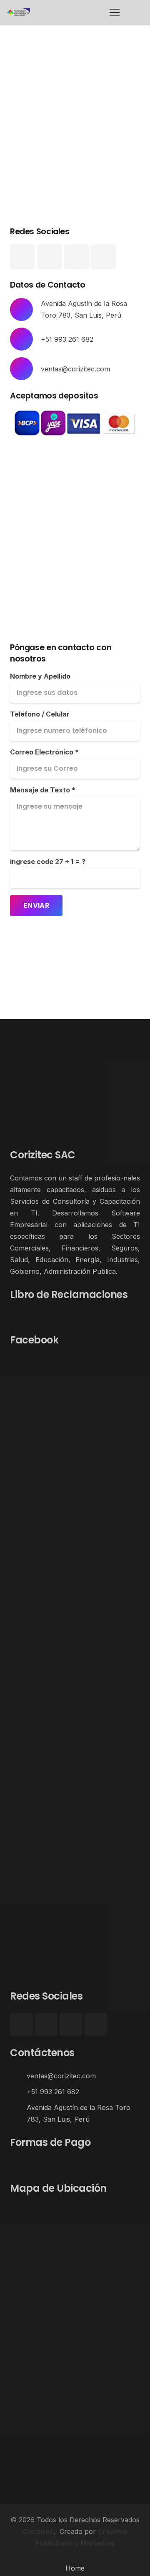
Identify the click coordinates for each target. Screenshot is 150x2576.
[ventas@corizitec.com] (18, 2076)
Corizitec (38, 2531)
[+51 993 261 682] (18, 2092)
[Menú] (115, 13)
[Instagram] (50, 257)
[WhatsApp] (103, 257)
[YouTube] (77, 257)
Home (75, 2568)
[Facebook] (22, 257)
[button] (134, 13)
